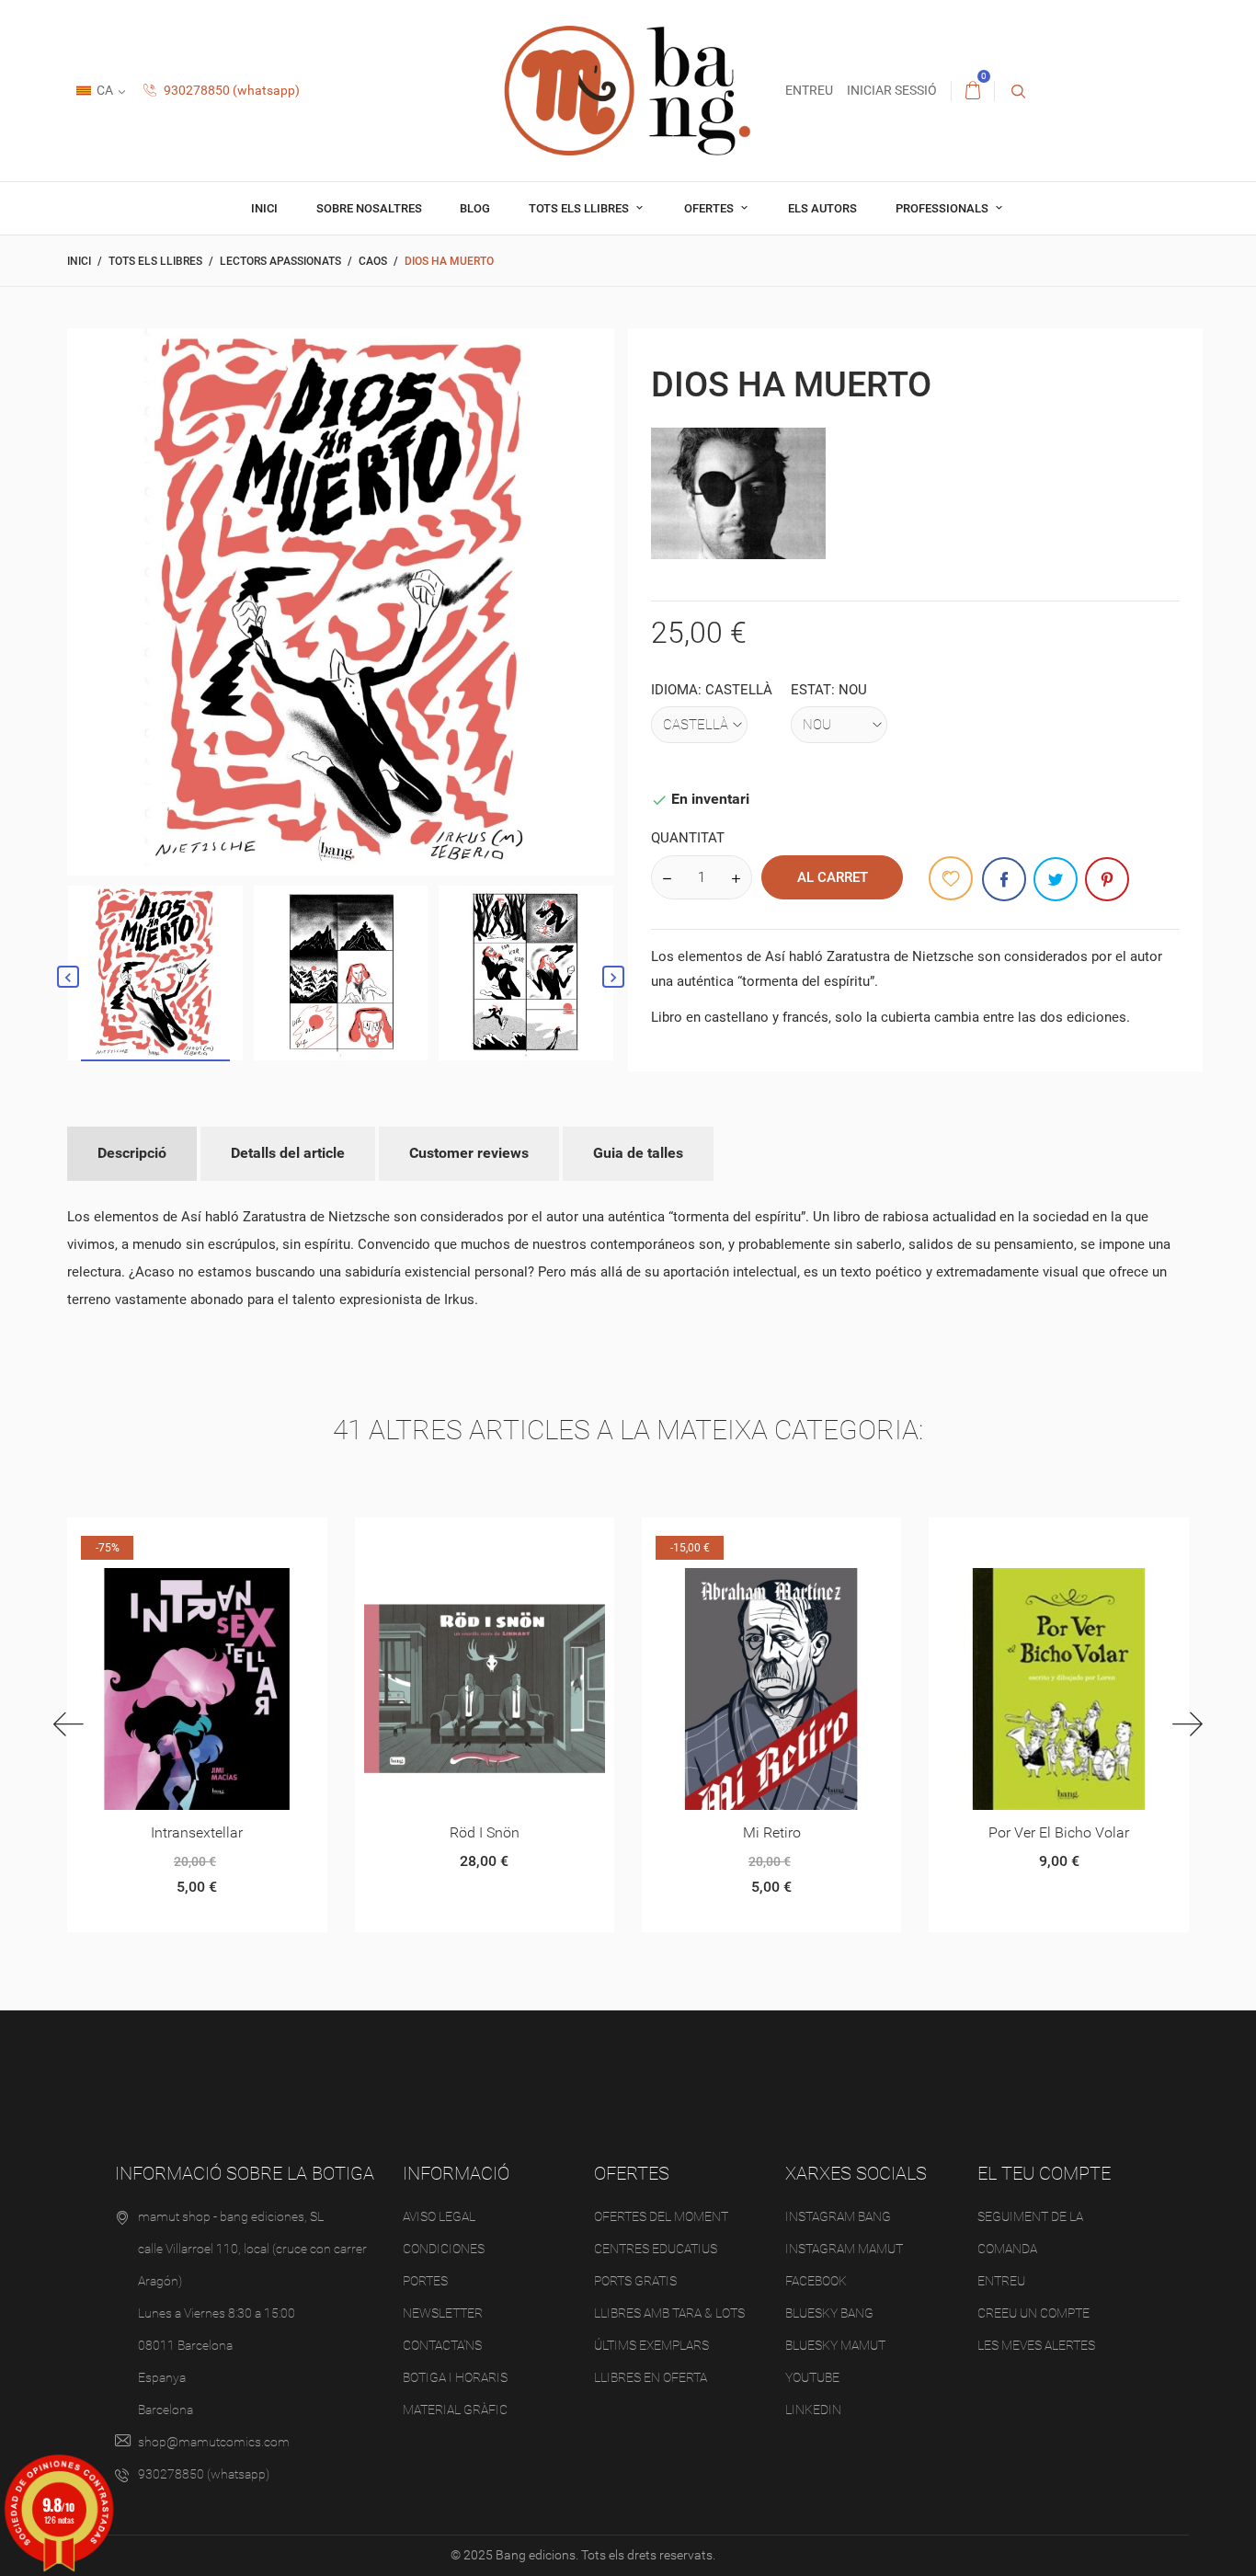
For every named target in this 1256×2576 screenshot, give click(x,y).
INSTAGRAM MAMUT (844, 2249)
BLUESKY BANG (829, 2313)
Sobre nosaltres (369, 208)
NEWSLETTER (443, 2313)
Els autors (822, 208)
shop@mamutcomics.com (214, 2442)
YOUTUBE (812, 2377)
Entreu (1001, 2281)
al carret (833, 877)
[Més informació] (219, 1538)
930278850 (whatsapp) (230, 90)
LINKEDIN (813, 2410)
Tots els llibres (580, 208)
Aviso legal (439, 2216)
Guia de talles (638, 1153)
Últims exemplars (651, 2345)
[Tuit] (1056, 879)
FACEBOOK (816, 2281)
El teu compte (1044, 2173)
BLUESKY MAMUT (835, 2345)
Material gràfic (455, 2410)
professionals (943, 208)
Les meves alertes (1036, 2345)
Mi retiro (772, 1832)
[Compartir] (1004, 879)
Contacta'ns (442, 2345)
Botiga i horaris (455, 2377)
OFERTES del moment (661, 2216)
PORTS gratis (635, 2281)
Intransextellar (197, 1832)
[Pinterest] (1107, 879)
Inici (264, 208)
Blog (475, 208)
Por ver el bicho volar (1059, 1832)
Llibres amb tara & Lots (669, 2313)
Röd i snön (485, 1832)
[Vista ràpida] (174, 1538)
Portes (425, 2281)
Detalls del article (288, 1153)
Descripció (132, 1153)
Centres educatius (656, 2249)
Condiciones (444, 2249)
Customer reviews (469, 1153)
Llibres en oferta (651, 2377)
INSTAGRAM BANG (838, 2216)
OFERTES (710, 208)
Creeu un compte (1033, 2313)
